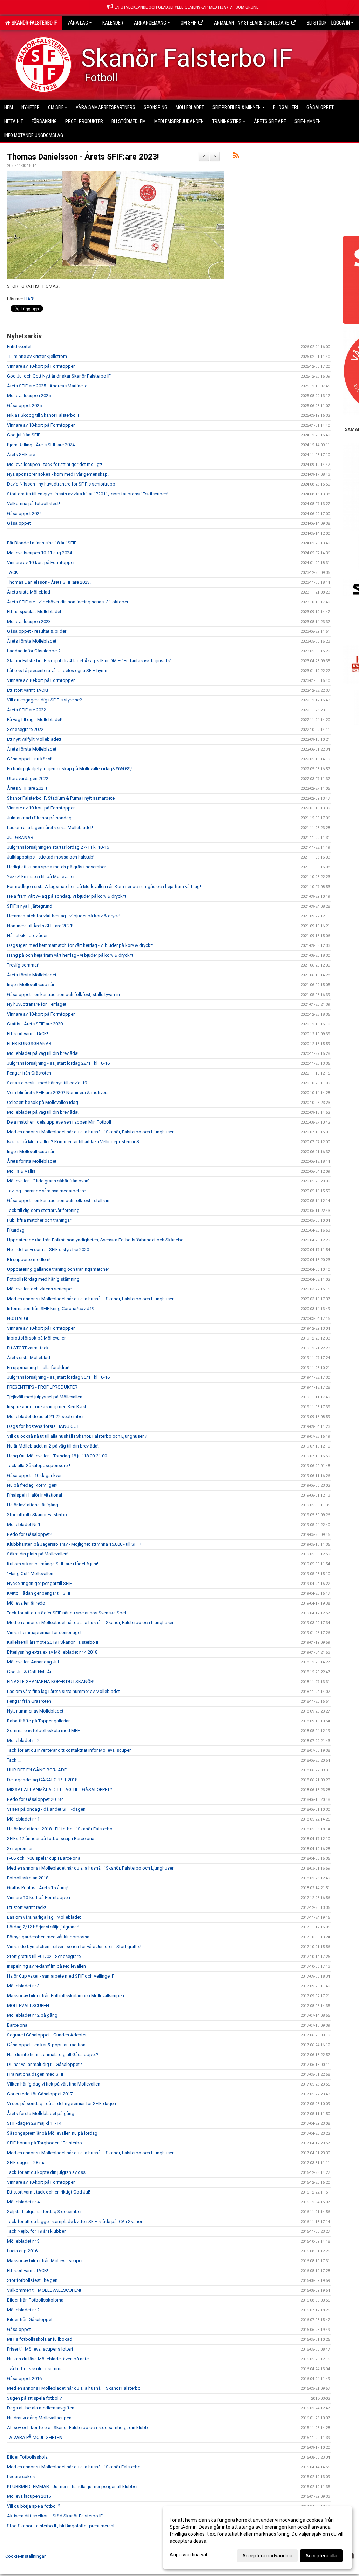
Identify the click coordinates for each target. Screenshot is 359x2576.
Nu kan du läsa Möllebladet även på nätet (49, 2359)
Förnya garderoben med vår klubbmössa (48, 1937)
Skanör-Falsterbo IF (33, 23)
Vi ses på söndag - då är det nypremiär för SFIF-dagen (62, 2104)
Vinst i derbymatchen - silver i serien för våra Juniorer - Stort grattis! (74, 1947)
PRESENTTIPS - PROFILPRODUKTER (42, 1387)
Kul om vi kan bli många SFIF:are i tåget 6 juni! (53, 1564)
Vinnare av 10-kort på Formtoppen (41, 366)
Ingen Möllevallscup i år (31, 985)
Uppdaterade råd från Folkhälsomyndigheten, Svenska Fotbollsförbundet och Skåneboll (96, 1240)
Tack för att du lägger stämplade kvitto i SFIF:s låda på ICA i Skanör (75, 2221)
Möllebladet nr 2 (23, 1740)
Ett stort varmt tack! (26, 1907)
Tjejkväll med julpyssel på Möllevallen (45, 1397)
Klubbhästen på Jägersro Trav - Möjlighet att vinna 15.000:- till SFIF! (74, 1544)
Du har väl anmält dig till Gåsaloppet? (45, 2064)
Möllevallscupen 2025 (29, 396)
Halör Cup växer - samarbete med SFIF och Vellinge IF (61, 1976)
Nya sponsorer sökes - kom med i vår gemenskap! (58, 474)
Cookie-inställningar (25, 2556)
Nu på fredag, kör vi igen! (32, 1485)
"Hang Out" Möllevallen (30, 1574)
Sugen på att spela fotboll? (35, 2398)
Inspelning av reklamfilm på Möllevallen (46, 1966)
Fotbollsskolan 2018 (28, 1878)
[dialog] (257, 2537)
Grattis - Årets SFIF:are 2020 (35, 1024)
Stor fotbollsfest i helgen (32, 2280)
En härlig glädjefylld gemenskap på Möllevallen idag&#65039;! (70, 769)
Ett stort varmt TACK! (28, 690)
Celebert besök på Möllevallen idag (43, 1102)
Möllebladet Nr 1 (24, 1524)
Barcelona (17, 2025)
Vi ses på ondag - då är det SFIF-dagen (46, 1809)
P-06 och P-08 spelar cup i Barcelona (44, 1858)
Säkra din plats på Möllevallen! (38, 1554)
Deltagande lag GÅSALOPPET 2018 (42, 1780)
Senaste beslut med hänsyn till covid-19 (47, 1083)
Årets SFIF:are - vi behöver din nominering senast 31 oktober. (68, 602)
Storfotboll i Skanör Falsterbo (37, 1515)
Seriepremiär (20, 1848)
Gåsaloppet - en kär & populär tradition (46, 2045)
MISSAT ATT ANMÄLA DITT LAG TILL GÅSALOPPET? (60, 1789)
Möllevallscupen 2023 (29, 621)
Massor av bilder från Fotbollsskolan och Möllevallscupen (66, 1996)
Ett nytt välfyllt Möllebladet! (34, 739)
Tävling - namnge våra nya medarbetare (46, 1191)
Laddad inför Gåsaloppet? (34, 651)
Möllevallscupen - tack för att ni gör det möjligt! (55, 464)
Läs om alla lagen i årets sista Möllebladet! (50, 828)
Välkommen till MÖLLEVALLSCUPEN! (44, 2290)
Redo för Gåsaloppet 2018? (35, 1799)
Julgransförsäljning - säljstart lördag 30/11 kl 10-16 (58, 1377)
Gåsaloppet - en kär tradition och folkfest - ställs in (58, 1201)
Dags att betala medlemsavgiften (41, 2408)
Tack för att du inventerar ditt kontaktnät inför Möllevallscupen (69, 1750)
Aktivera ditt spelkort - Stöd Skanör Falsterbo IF (55, 2516)
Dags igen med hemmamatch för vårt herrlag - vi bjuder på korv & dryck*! (80, 945)
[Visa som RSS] (236, 157)
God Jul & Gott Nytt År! (30, 1672)
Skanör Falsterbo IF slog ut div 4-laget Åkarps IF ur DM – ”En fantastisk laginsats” (89, 661)
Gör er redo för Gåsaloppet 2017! (40, 2094)
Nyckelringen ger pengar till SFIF (39, 1583)
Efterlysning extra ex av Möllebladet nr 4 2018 (52, 1652)
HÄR (29, 299)
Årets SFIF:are (21, 455)
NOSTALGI (18, 1318)
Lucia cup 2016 (22, 2251)
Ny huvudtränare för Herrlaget (37, 1004)
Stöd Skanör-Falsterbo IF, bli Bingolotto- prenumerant (61, 2526)
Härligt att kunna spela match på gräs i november (56, 867)
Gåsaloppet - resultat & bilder (37, 631)
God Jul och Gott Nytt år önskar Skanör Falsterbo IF (59, 376)
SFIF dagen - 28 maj (27, 2163)
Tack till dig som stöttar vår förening (43, 1210)
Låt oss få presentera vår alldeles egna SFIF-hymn (57, 670)
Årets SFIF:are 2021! (27, 788)
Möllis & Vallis (21, 1171)
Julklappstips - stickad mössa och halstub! (51, 857)
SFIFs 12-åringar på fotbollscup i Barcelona (51, 1839)
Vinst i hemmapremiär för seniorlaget (44, 1632)
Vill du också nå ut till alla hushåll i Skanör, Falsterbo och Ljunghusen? (77, 1436)
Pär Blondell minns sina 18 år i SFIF (42, 543)
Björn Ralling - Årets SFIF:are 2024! (41, 445)
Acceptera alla (321, 2556)
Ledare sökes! (21, 2477)
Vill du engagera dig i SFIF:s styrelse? (45, 700)
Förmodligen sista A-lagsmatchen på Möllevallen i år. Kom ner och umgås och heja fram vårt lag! (104, 886)
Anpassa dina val (188, 2555)
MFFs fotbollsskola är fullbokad (40, 2339)
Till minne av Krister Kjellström (37, 356)
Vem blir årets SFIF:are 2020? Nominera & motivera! (58, 1093)
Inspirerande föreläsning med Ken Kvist (47, 1407)
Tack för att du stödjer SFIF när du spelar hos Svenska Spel (66, 1613)
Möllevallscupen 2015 (29, 2496)
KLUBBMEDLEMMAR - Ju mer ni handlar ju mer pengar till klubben (73, 2486)
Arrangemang (150, 23)
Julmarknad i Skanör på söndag (39, 818)
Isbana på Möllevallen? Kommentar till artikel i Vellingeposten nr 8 (73, 1142)
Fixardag (16, 1230)
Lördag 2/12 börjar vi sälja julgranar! (43, 1927)
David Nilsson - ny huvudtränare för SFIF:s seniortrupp (61, 484)
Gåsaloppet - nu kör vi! (30, 759)
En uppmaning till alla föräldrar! (38, 1367)
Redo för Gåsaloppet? (30, 1534)
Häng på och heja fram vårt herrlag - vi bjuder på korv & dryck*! (70, 955)
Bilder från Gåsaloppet (30, 2320)
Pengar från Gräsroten (29, 1073)
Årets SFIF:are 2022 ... (29, 710)
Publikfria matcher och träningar (39, 1220)
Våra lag (78, 23)
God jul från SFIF (24, 435)
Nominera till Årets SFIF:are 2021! (40, 926)
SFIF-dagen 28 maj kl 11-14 (34, 2123)
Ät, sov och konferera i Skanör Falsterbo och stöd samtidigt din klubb (77, 2428)
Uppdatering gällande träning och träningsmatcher (58, 1269)
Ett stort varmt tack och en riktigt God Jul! (49, 2192)
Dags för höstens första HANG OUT (43, 1426)
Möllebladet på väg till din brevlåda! (43, 1053)
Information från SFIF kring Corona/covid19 (51, 1309)
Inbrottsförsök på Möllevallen (37, 1338)
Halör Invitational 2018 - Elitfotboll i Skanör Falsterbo (60, 1829)
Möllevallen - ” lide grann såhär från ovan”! (49, 1181)
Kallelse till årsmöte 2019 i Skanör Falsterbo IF (53, 1642)
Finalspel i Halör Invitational (35, 1495)
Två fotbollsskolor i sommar (36, 2369)
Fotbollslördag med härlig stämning (43, 1279)
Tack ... (14, 1760)
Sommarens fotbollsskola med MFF (43, 1731)
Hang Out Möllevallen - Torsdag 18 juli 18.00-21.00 (57, 1456)
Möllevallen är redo (26, 1603)
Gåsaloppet (19, 523)
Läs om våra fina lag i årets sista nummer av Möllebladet (63, 1691)
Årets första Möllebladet (32, 641)
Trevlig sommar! (23, 965)
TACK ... (15, 572)
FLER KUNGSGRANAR (29, 1043)
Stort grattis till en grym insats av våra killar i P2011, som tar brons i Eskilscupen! (88, 494)
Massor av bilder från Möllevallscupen (45, 2261)
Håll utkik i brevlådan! (28, 936)
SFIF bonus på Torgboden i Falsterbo (45, 2143)
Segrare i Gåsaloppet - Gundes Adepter (47, 2035)
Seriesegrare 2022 (25, 729)
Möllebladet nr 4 (23, 2202)
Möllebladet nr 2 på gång (32, 2015)
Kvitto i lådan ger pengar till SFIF (39, 1593)
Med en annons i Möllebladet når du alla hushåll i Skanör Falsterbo (74, 2388)
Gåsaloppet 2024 (24, 513)
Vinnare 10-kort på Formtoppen (39, 1897)
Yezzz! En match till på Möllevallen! (42, 877)
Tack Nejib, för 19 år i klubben (37, 2231)
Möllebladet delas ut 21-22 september (45, 1416)
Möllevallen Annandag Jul (33, 1662)
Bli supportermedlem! (29, 1259)
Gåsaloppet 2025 (24, 405)
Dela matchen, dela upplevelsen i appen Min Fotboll (59, 1122)
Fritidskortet (19, 347)
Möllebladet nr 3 (23, 1986)
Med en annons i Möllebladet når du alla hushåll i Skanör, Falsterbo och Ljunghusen (91, 1132)
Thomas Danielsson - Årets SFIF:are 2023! (83, 157)
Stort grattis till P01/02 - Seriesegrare (44, 1956)
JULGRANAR (20, 837)
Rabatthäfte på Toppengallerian (39, 1721)
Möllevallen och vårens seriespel (40, 1289)
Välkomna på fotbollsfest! (33, 504)
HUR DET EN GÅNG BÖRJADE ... (39, 1770)
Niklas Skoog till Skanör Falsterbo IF (44, 415)
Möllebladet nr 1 (23, 1819)
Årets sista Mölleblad (29, 592)
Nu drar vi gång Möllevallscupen (39, 2418)
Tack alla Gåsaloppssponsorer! (39, 1466)
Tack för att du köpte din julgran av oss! (47, 2172)
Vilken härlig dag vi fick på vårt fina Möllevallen (54, 2084)
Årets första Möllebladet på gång (41, 2113)
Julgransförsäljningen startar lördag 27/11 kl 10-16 (58, 847)
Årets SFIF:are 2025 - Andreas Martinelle (47, 386)
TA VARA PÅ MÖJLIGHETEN (35, 2437)
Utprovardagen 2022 (28, 778)
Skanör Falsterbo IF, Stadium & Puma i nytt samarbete (61, 798)
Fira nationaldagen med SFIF (36, 2074)
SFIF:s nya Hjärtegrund (30, 906)
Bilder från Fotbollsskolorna (35, 2300)
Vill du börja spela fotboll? (34, 2506)
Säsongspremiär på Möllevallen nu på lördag (52, 2133)
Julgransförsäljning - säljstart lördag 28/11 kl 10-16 (58, 1063)
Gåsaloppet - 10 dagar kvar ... (36, 1475)
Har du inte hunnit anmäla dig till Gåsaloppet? (53, 2055)
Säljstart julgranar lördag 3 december (44, 2212)
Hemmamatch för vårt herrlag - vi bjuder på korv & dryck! (64, 916)
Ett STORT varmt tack (28, 1348)
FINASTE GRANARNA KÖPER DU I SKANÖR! (51, 1682)
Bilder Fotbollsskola (27, 2457)
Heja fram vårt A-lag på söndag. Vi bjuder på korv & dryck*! (66, 896)
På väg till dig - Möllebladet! (35, 720)
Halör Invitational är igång (33, 1505)
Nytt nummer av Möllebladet (35, 1711)
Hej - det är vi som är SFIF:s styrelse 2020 (48, 1250)
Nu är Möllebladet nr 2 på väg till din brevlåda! (53, 1446)
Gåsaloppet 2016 (24, 2378)
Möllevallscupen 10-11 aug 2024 (39, 553)
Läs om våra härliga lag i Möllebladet (44, 1917)
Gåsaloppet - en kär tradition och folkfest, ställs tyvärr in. (64, 994)
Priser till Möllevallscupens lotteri (40, 2349)
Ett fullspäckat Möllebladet (34, 612)
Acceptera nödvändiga (267, 2556)
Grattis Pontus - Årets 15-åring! (38, 1888)
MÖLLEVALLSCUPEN (28, 2005)
